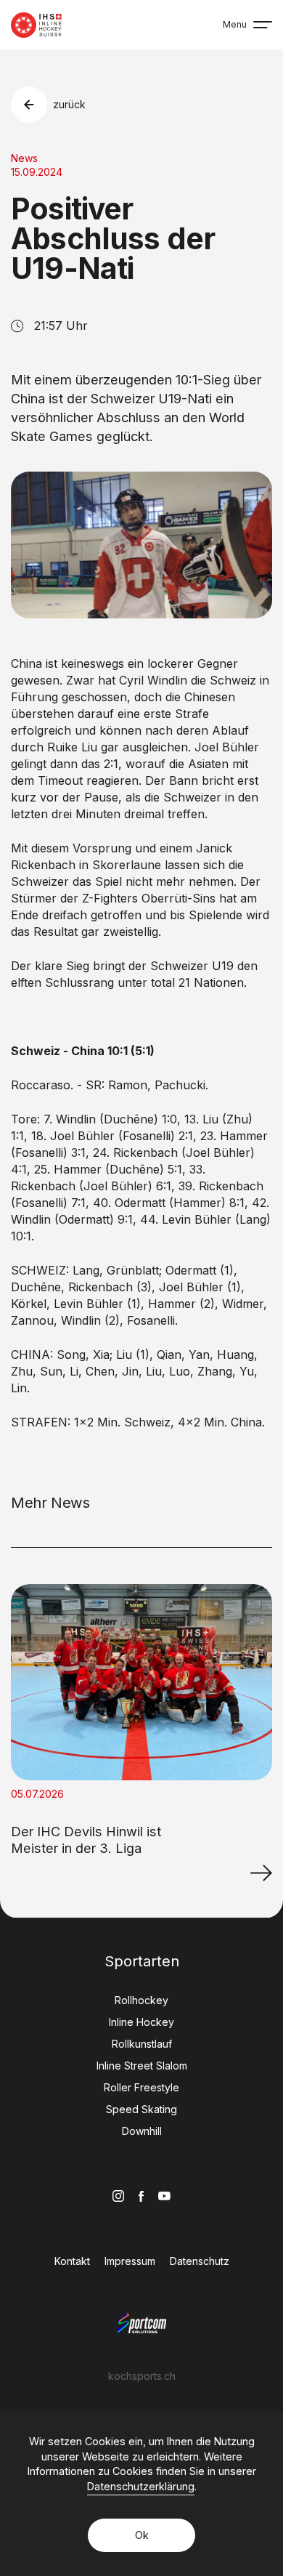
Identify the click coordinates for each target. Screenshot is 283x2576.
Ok (142, 2535)
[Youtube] (164, 2196)
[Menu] (263, 25)
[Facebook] (141, 2196)
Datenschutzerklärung (141, 2486)
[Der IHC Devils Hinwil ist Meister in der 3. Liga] (261, 1873)
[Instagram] (118, 2196)
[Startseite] (36, 25)
